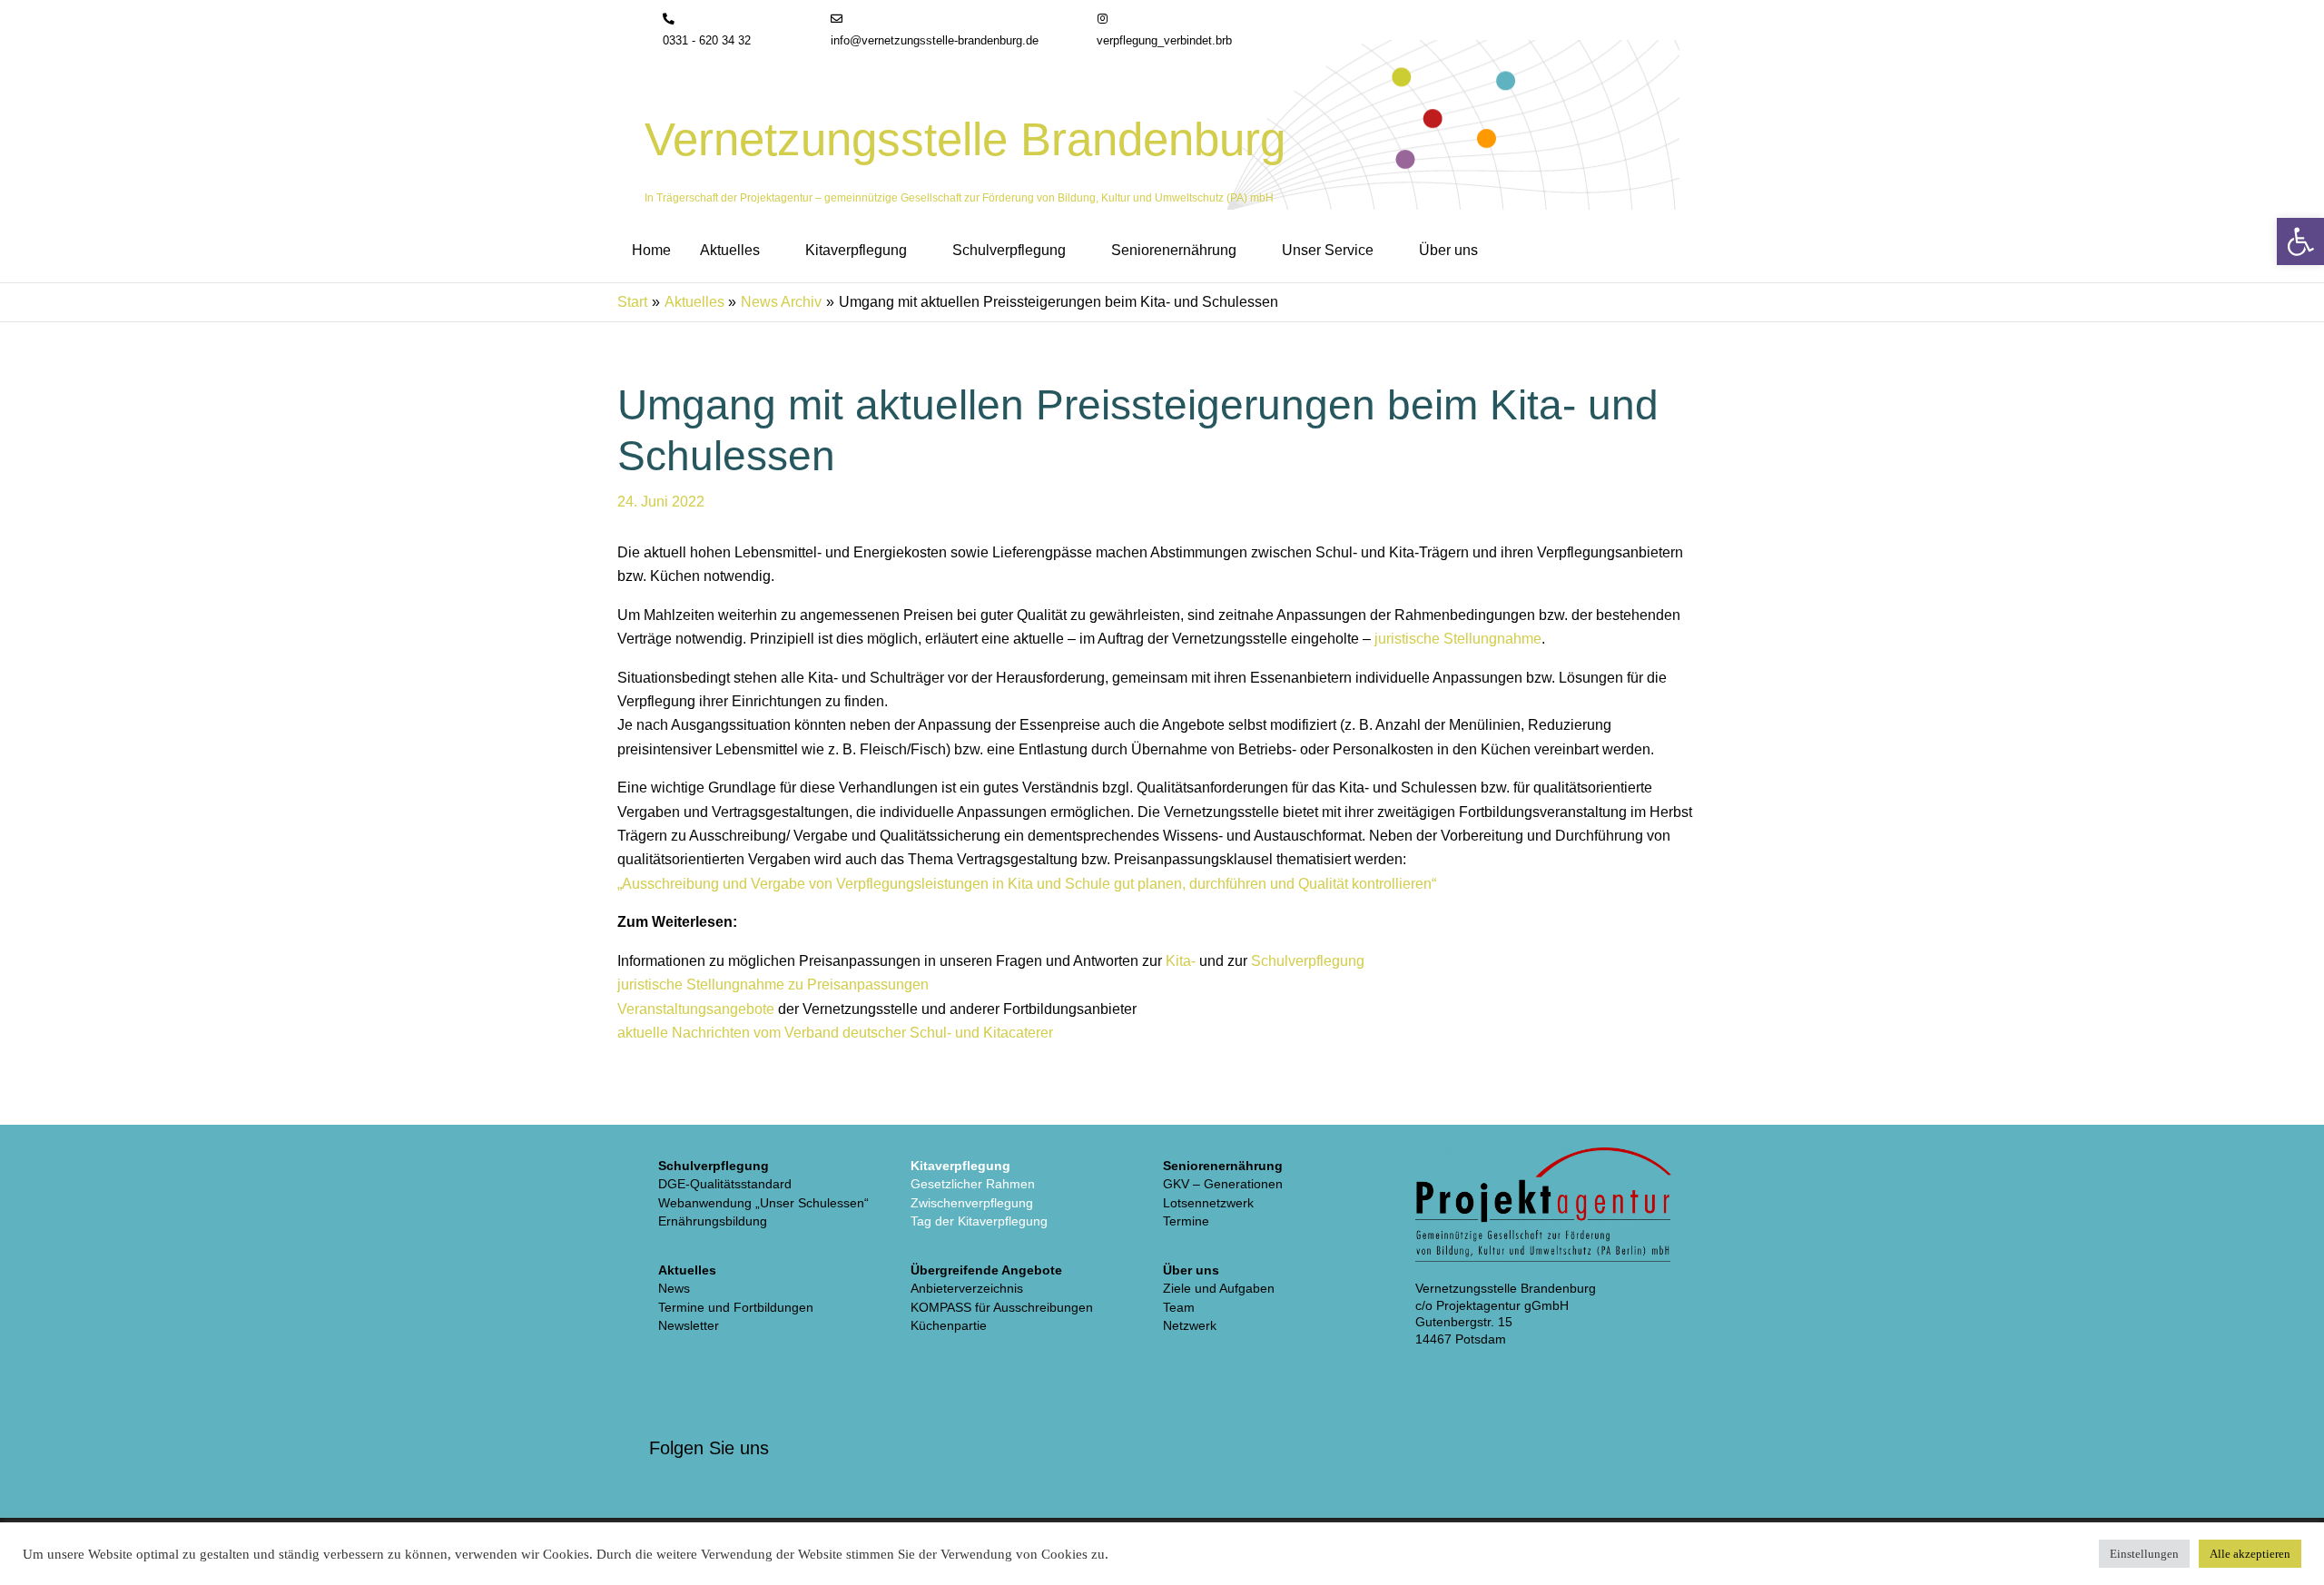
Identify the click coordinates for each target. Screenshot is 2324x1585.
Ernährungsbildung (713, 1221)
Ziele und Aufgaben (1219, 1288)
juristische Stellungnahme (1458, 639)
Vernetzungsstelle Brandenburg (965, 139)
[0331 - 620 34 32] (669, 20)
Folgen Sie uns (709, 1448)
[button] (768, 251)
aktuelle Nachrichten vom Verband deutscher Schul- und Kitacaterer (835, 1033)
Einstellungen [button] (2144, 1554)
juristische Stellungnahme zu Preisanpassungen (773, 984)
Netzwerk (1190, 1325)
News (674, 1288)
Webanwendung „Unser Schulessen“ (763, 1203)
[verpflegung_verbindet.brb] (1103, 20)
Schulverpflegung (1308, 961)
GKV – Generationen (1223, 1184)
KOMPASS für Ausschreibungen (1002, 1307)
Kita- (1181, 961)
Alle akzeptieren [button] (2250, 1554)
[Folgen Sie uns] (672, 1406)
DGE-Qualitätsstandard (725, 1184)
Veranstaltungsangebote (696, 1009)
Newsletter (689, 1325)
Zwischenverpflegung (972, 1203)
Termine (1186, 1221)
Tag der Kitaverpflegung (979, 1221)
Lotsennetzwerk (1208, 1203)
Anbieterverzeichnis (967, 1288)
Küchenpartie (949, 1325)
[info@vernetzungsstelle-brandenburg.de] (837, 20)
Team (1179, 1307)
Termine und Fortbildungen (736, 1307)
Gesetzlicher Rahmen (973, 1184)
